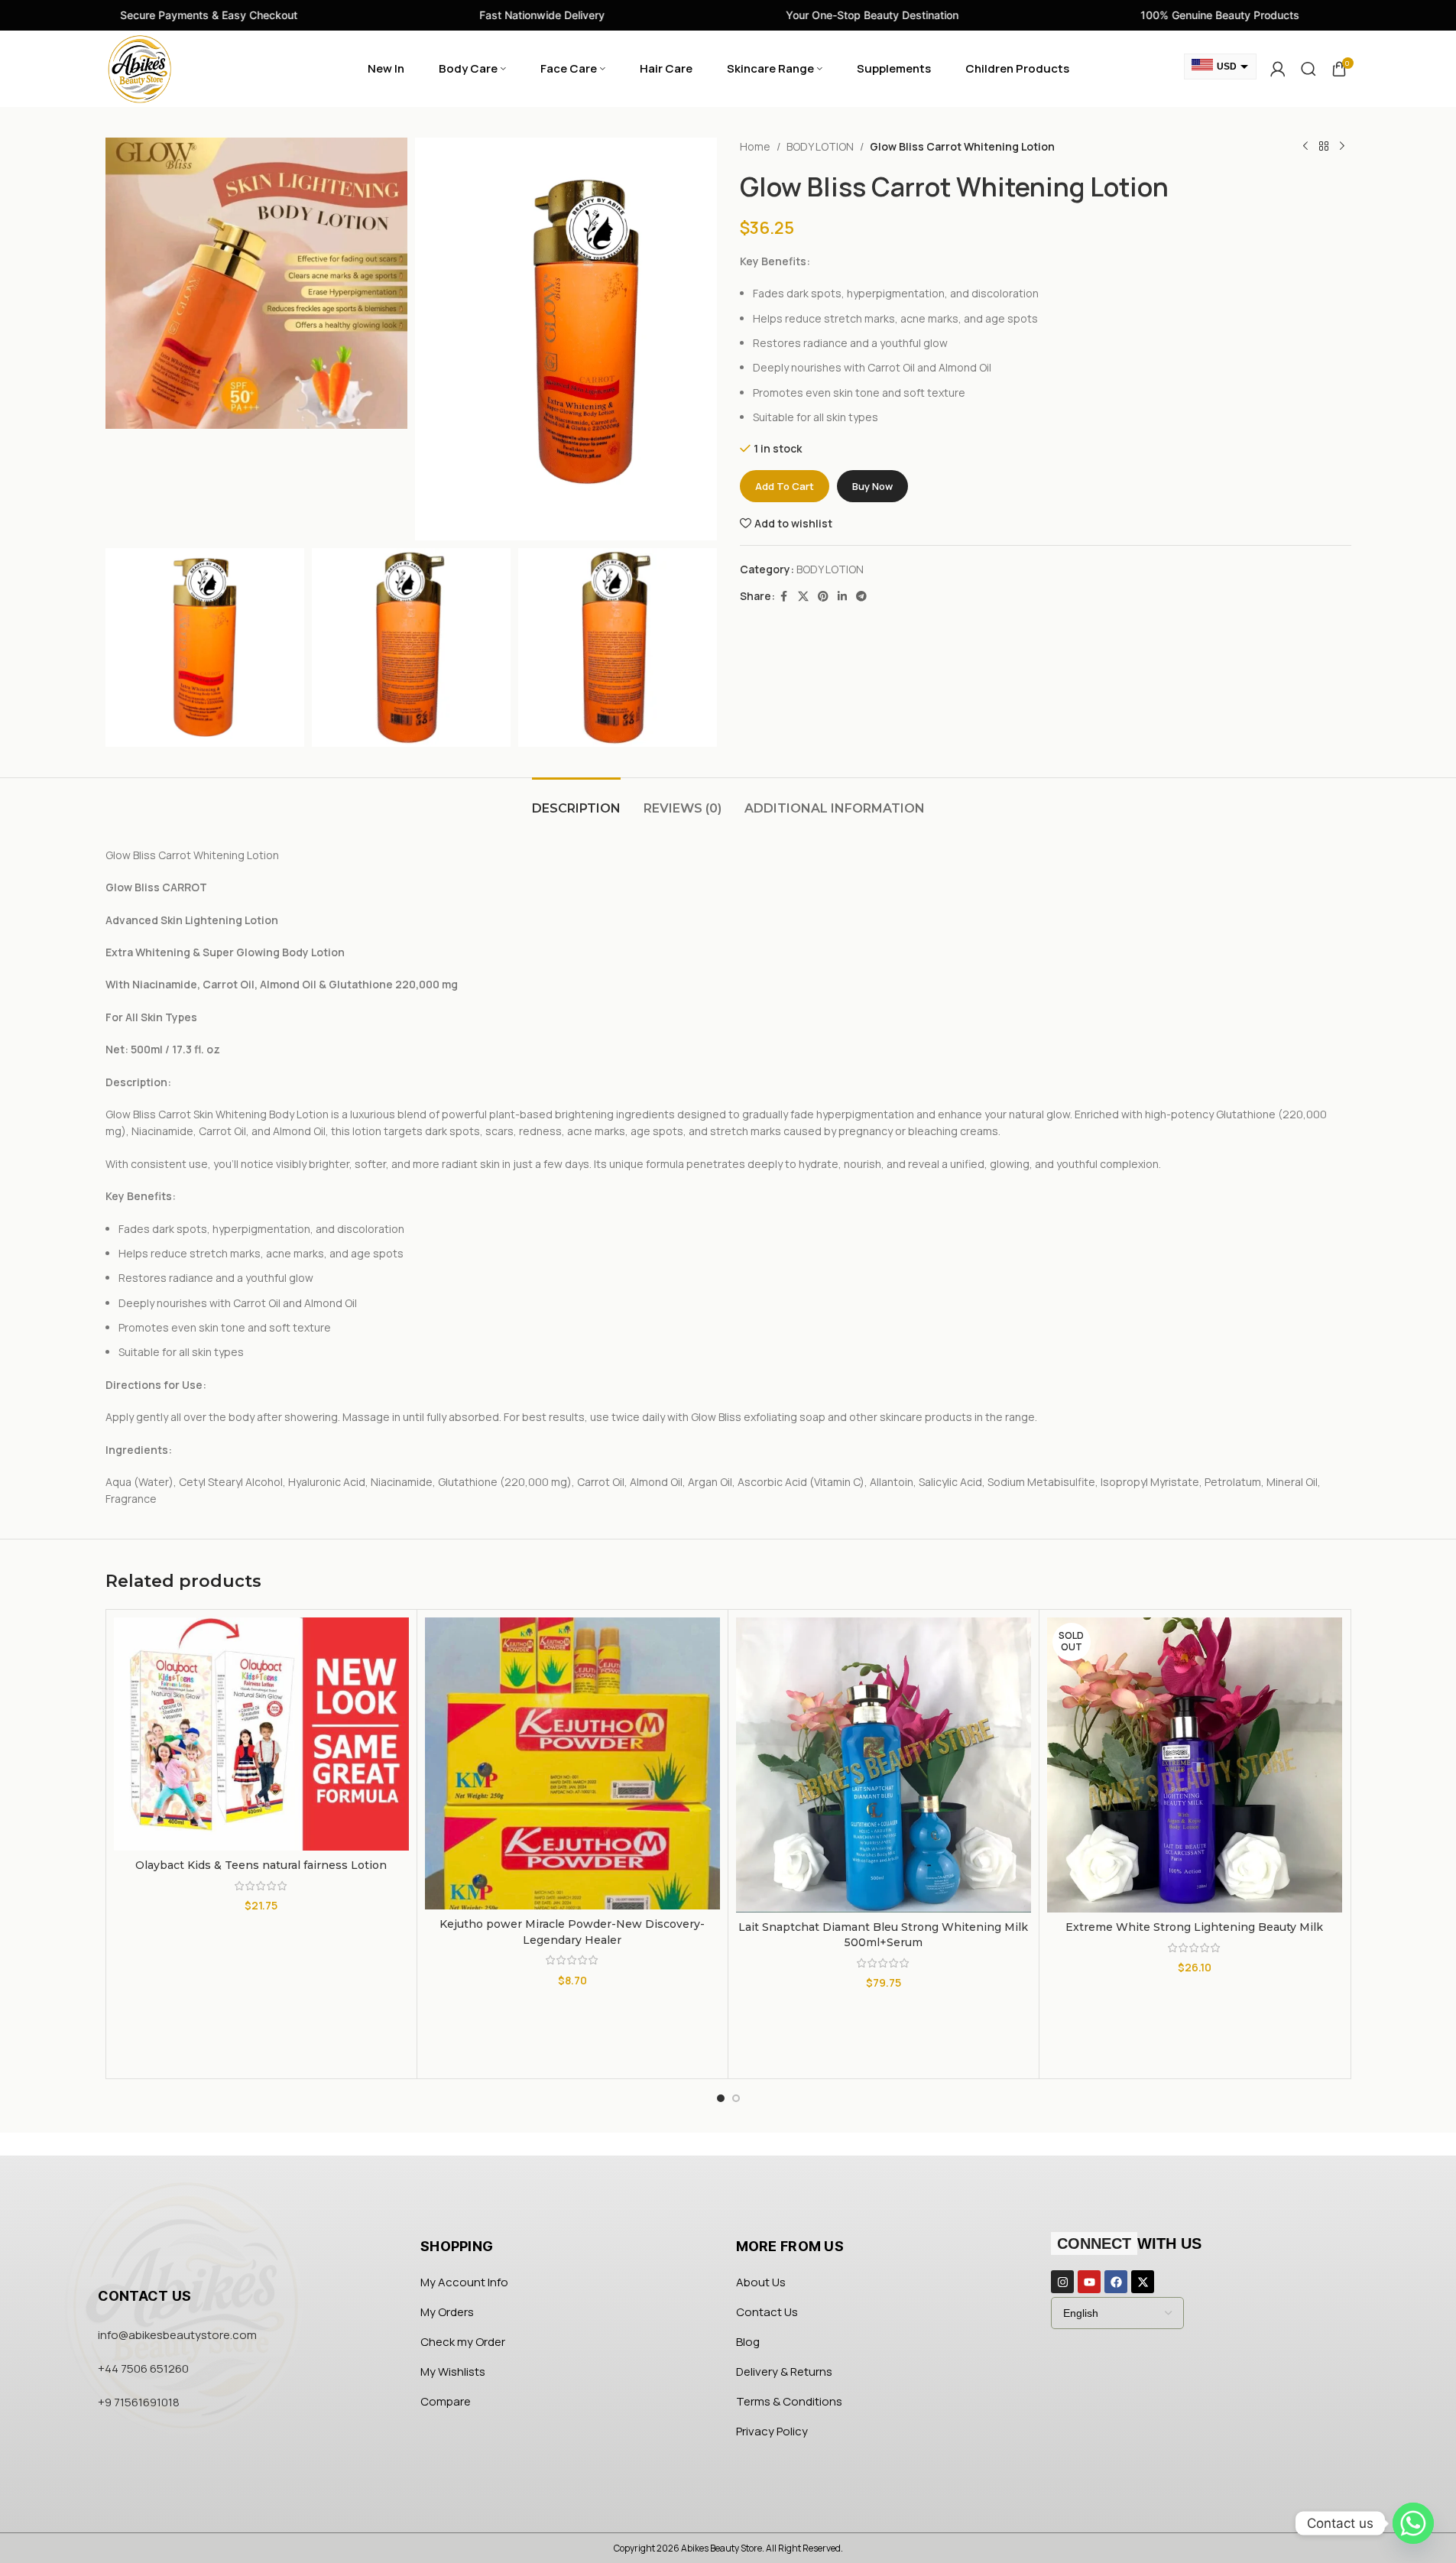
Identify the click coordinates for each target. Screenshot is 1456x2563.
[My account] (1278, 69)
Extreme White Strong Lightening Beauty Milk (1194, 1927)
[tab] (576, 801)
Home (755, 146)
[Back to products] (1324, 147)
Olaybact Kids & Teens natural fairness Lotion (261, 1865)
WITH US (1129, 2243)
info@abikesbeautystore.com (177, 2335)
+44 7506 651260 (143, 2368)
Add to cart (785, 486)
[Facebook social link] (784, 597)
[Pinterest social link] (823, 597)
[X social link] (803, 597)
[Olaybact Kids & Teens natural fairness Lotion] (261, 1734)
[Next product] (1342, 147)
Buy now (872, 486)
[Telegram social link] (861, 597)
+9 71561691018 (139, 2402)
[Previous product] (1305, 147)
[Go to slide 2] (736, 2098)
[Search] (1308, 69)
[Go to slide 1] (721, 2098)
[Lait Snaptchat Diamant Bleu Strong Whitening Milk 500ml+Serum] (884, 1765)
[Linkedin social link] (842, 597)
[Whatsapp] (1413, 2523)
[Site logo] (140, 68)
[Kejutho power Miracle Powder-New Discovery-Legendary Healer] (572, 1763)
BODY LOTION (820, 146)
